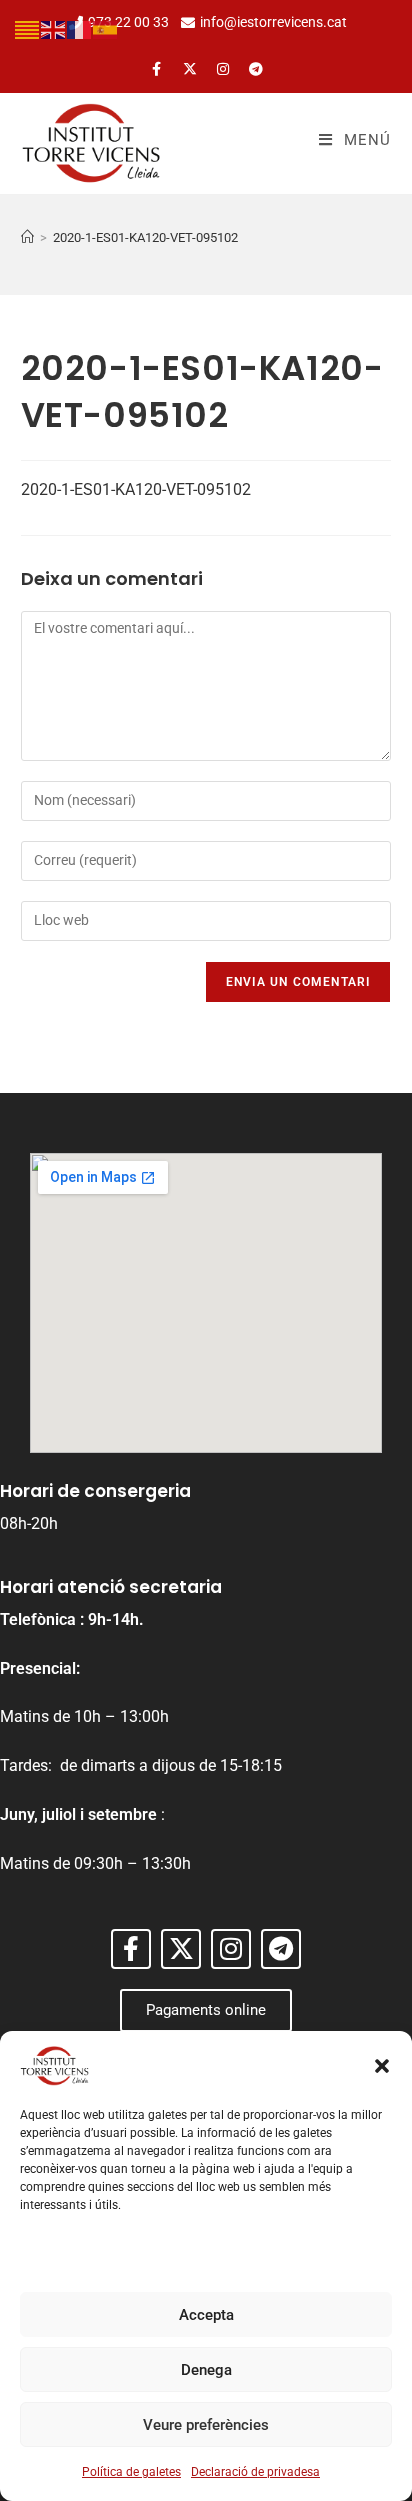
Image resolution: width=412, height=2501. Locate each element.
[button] (382, 2066)
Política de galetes (131, 2472)
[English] (54, 28)
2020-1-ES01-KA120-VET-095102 (145, 237)
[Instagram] (223, 69)
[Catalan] (28, 28)
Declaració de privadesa (255, 2472)
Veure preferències (206, 2425)
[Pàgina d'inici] (27, 237)
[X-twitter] (190, 69)
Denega (206, 2370)
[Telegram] (256, 69)
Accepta (206, 2315)
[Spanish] (106, 28)
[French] (80, 28)
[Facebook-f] (157, 69)
